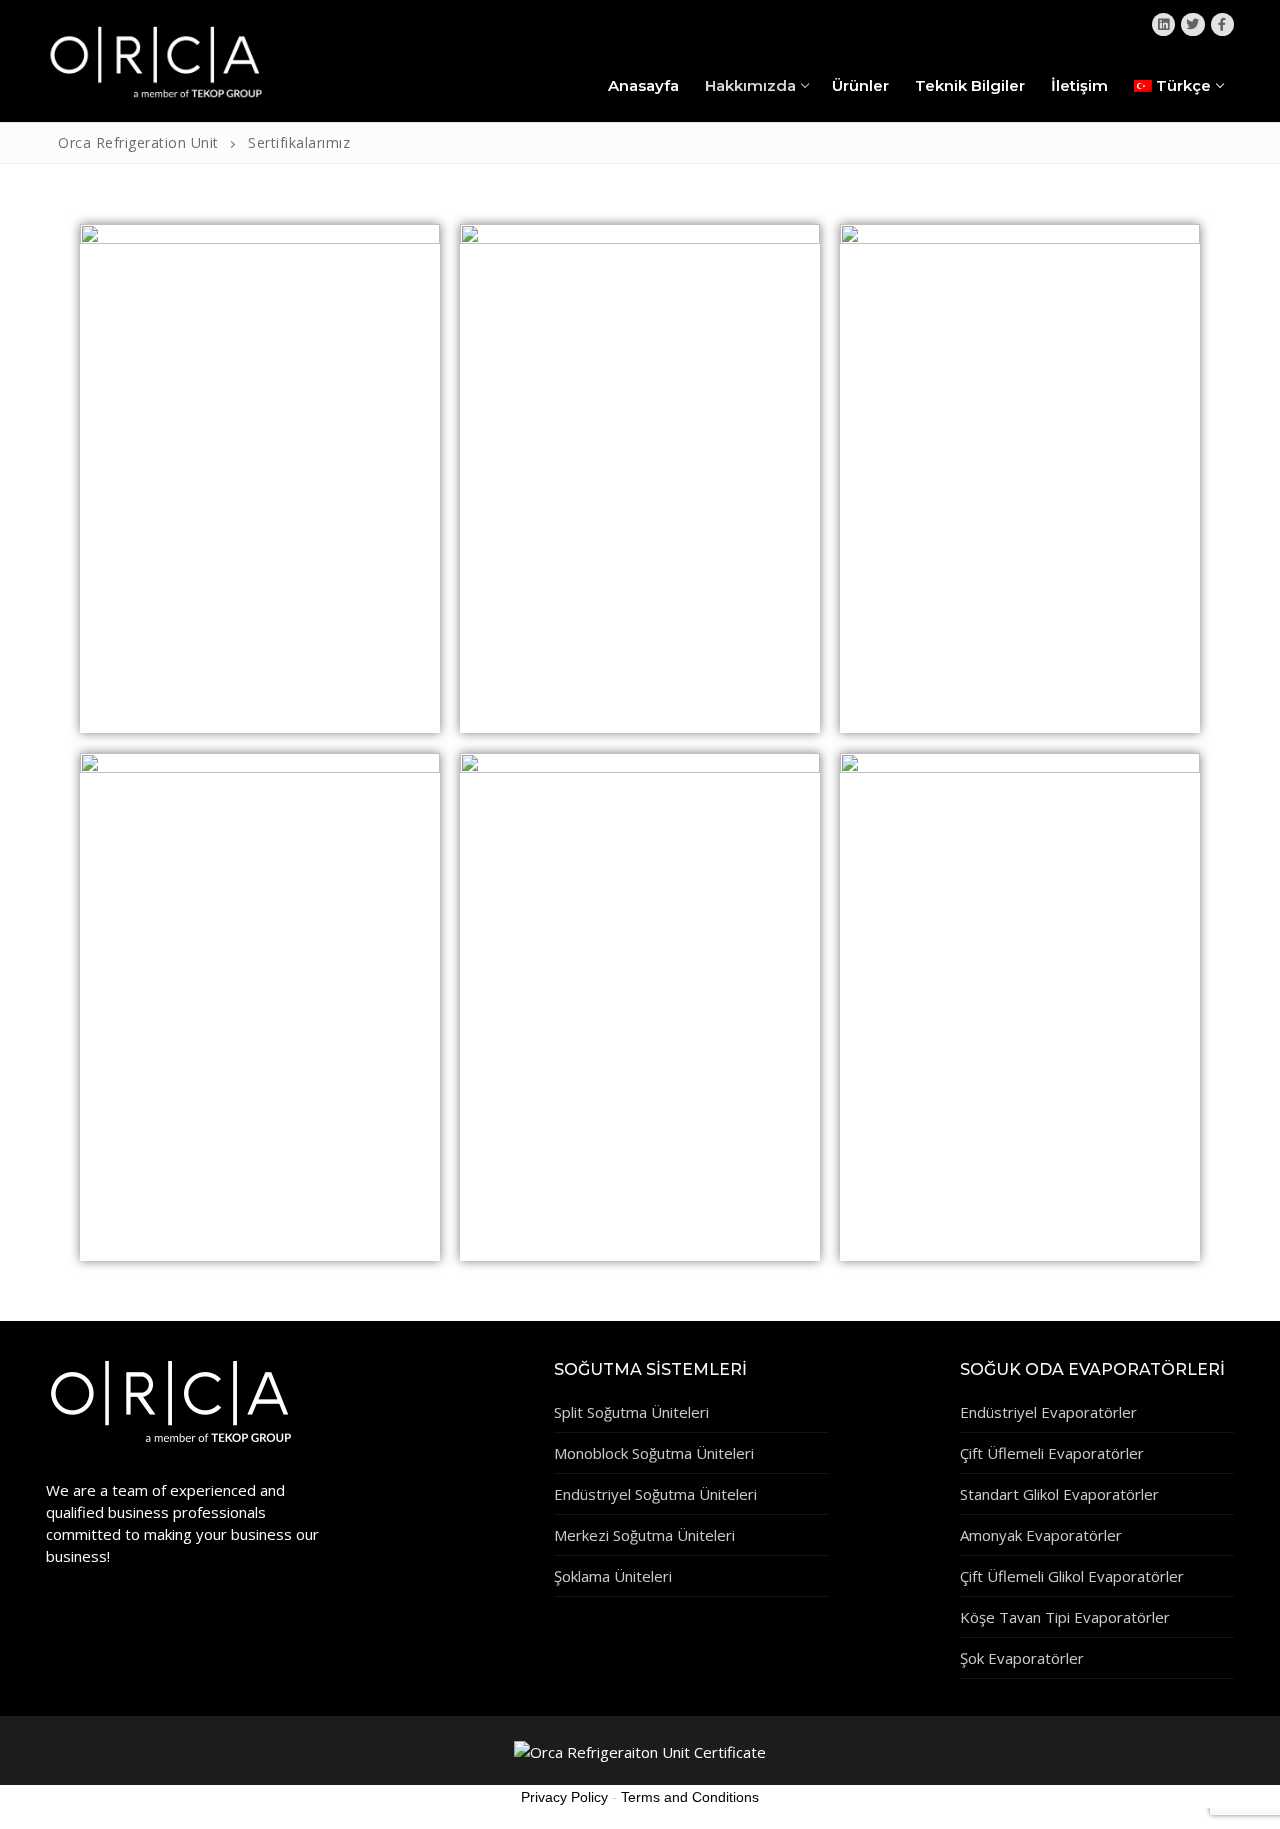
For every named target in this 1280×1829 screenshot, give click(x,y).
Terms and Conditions (690, 1797)
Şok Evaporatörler (1022, 1658)
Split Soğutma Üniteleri (631, 1412)
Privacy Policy (564, 1797)
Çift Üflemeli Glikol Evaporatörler (1072, 1576)
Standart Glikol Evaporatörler (1059, 1494)
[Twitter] (1192, 24)
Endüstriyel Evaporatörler (1048, 1412)
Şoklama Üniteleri (613, 1576)
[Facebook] (1222, 24)
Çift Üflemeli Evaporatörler (1052, 1453)
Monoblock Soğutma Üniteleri (654, 1453)
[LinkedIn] (1163, 24)
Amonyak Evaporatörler (1041, 1535)
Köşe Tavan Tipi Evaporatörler (1065, 1617)
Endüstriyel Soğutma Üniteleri (655, 1494)
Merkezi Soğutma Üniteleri (644, 1535)
